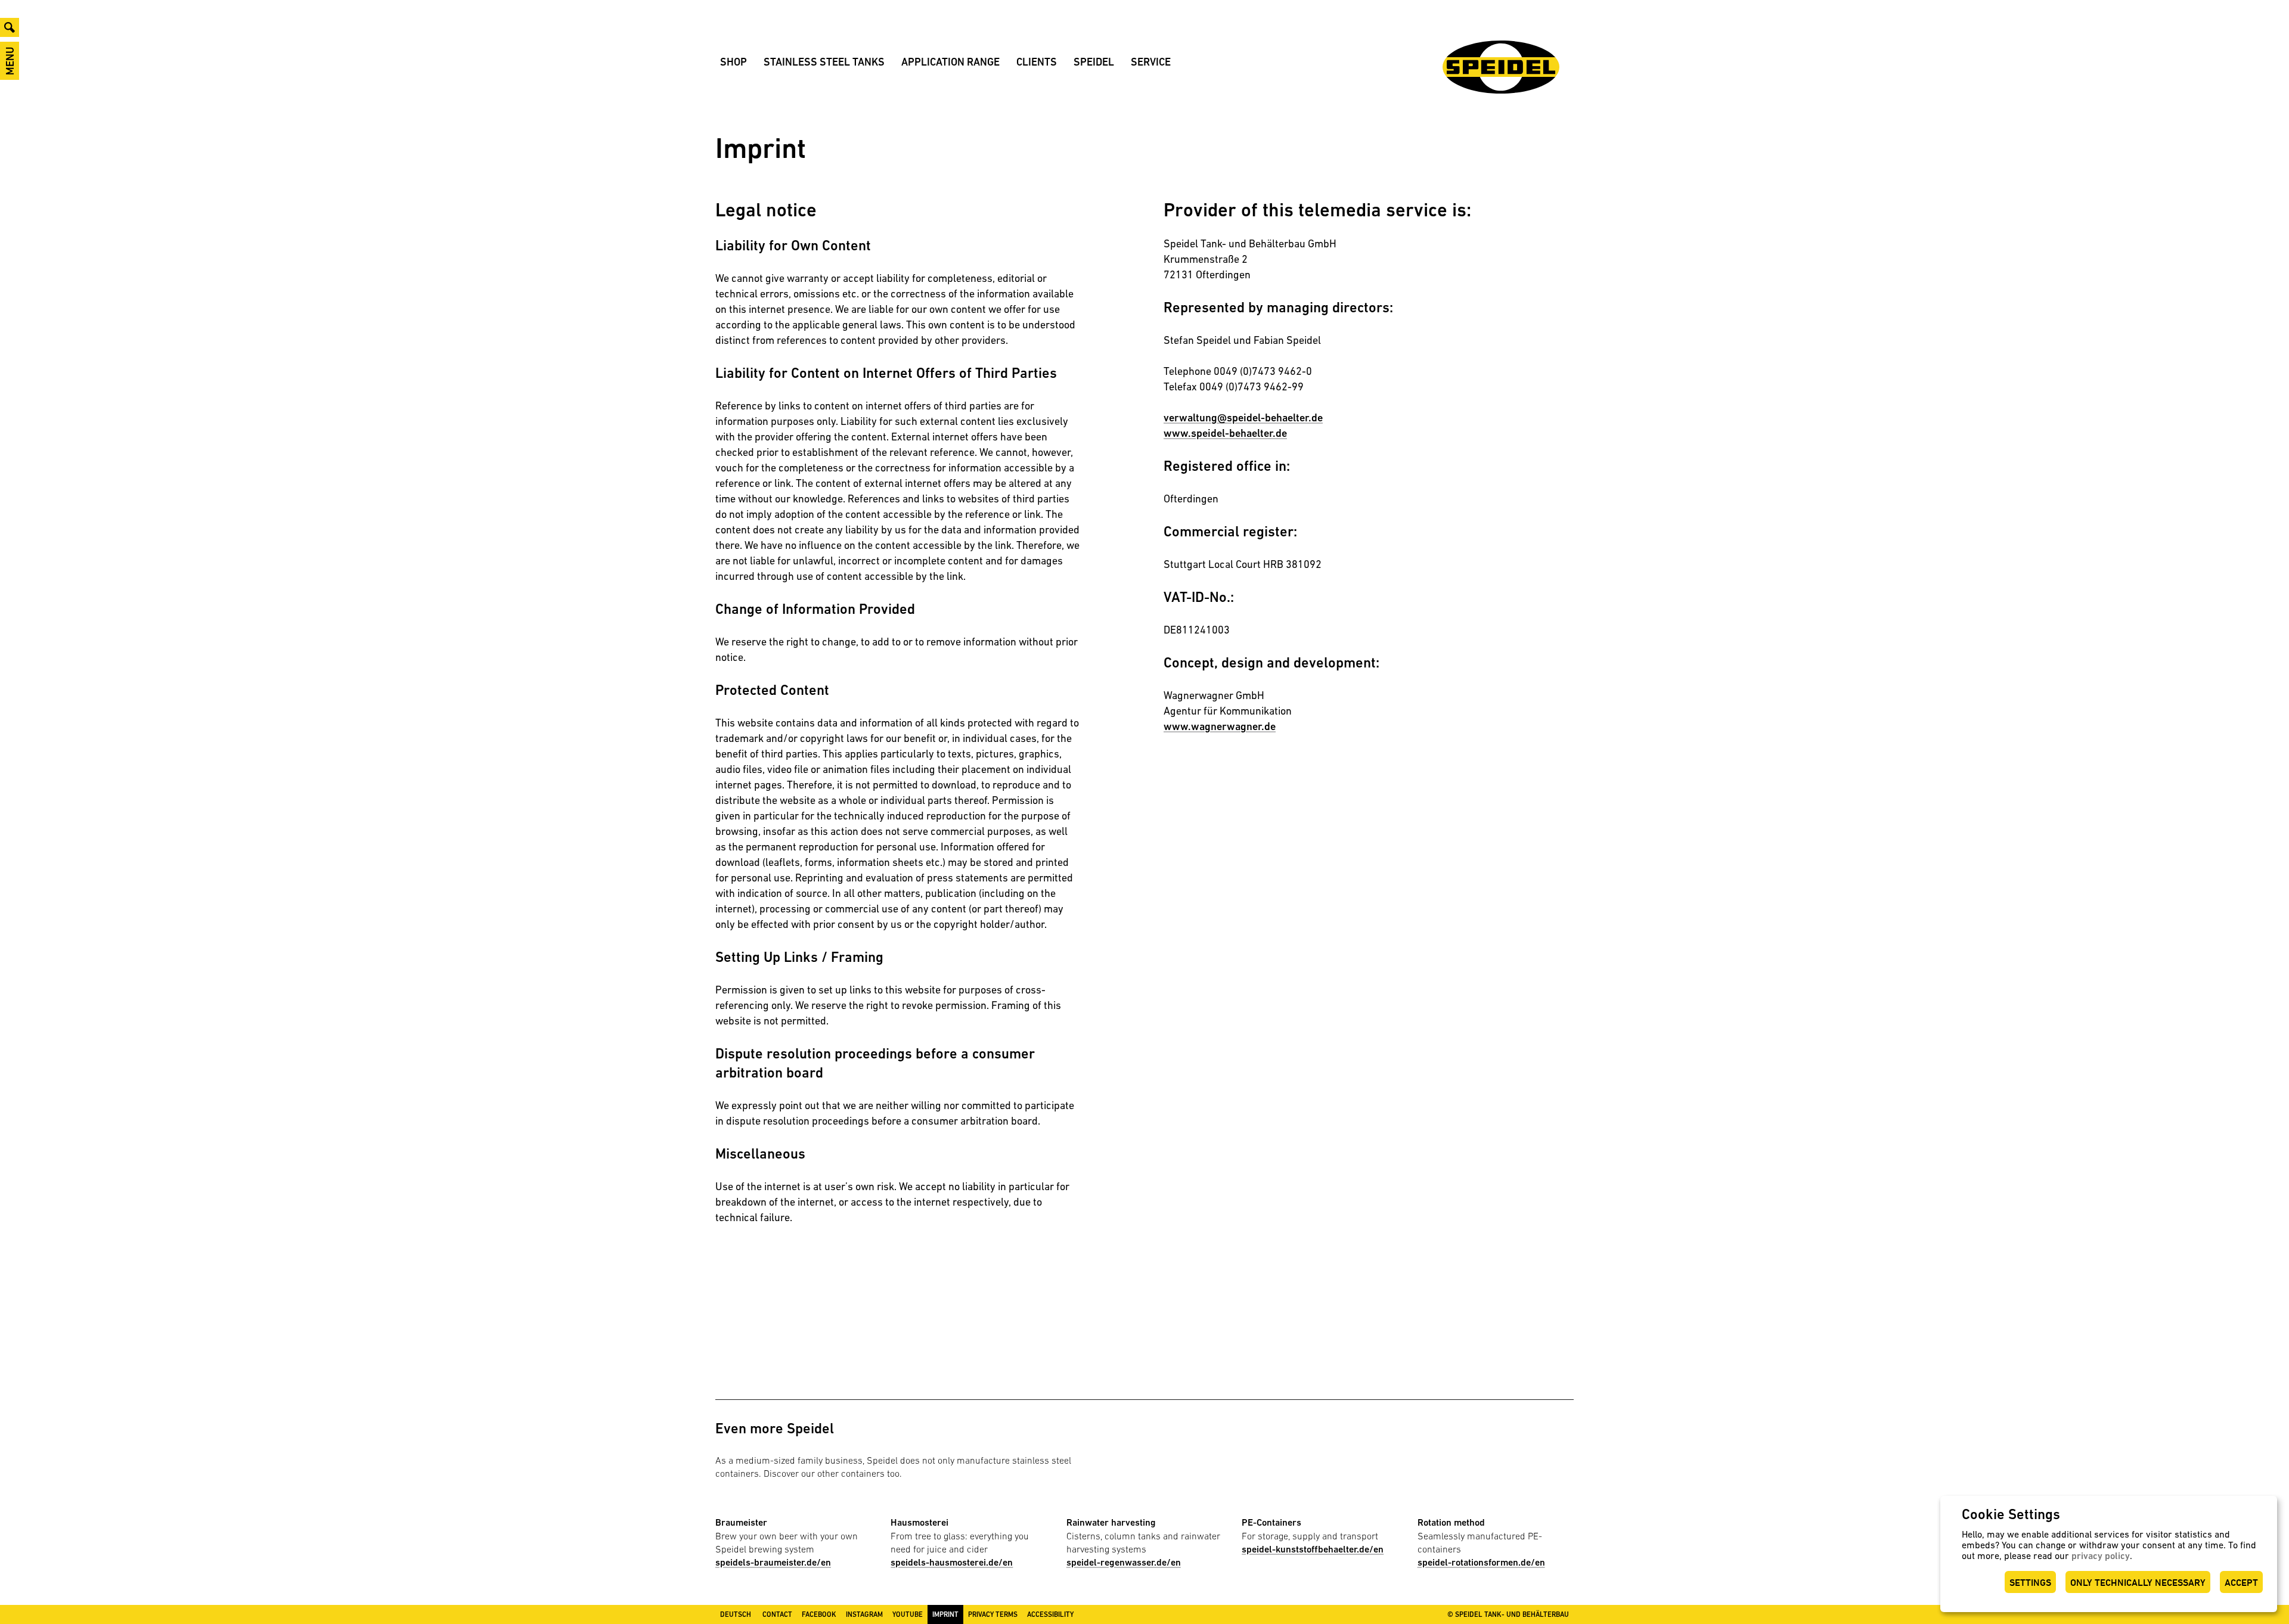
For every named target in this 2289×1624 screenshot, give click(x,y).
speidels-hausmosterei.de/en (952, 1562)
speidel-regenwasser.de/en (1124, 1562)
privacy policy (2101, 1556)
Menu (10, 61)
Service (1151, 62)
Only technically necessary (2138, 1583)
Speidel (1094, 62)
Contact (777, 1614)
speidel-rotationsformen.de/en (1481, 1562)
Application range (950, 62)
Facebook (819, 1614)
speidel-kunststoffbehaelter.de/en (1313, 1549)
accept (2241, 1583)
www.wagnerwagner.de (1220, 726)
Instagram (864, 1614)
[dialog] (2109, 1554)
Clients (1037, 62)
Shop (733, 62)
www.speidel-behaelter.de (1225, 433)
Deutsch (736, 1614)
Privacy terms (993, 1614)
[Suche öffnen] (10, 27)
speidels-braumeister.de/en (773, 1562)
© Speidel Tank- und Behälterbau (1508, 1614)
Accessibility (1050, 1614)
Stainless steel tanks (824, 62)
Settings (2030, 1583)
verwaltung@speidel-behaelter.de (1243, 417)
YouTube (908, 1614)
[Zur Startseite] (1501, 67)
